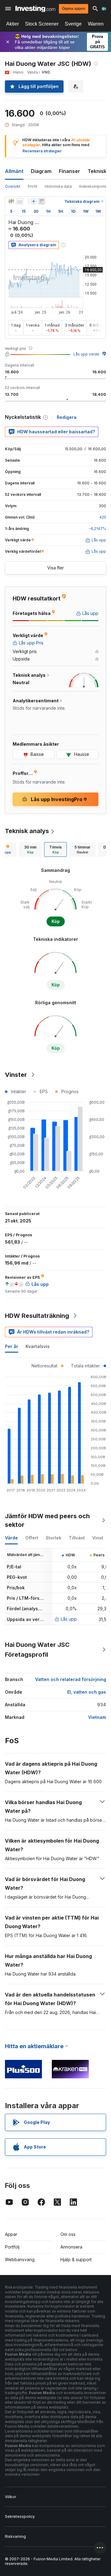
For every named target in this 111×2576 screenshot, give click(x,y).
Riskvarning (15, 2536)
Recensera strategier (42, 151)
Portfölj (12, 2247)
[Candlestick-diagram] (11, 201)
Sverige (73, 24)
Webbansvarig (20, 2259)
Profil (33, 186)
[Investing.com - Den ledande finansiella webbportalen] (35, 9)
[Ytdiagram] (20, 201)
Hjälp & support (76, 2259)
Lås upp (69, 1619)
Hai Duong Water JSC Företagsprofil (37, 1650)
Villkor (10, 2497)
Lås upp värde (86, 354)
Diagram (41, 171)
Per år (12, 1346)
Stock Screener (42, 24)
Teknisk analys (27, 831)
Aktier (12, 24)
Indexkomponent (95, 186)
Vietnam (97, 1717)
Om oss (68, 2234)
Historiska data (58, 186)
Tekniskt (98, 171)
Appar (11, 2234)
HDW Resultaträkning (37, 1316)
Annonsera (71, 2247)
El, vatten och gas (87, 1692)
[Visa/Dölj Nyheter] (42, 201)
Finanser (70, 171)
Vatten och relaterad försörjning (71, 1679)
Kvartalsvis (38, 1346)
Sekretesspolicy (20, 2516)
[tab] (30, 849)
